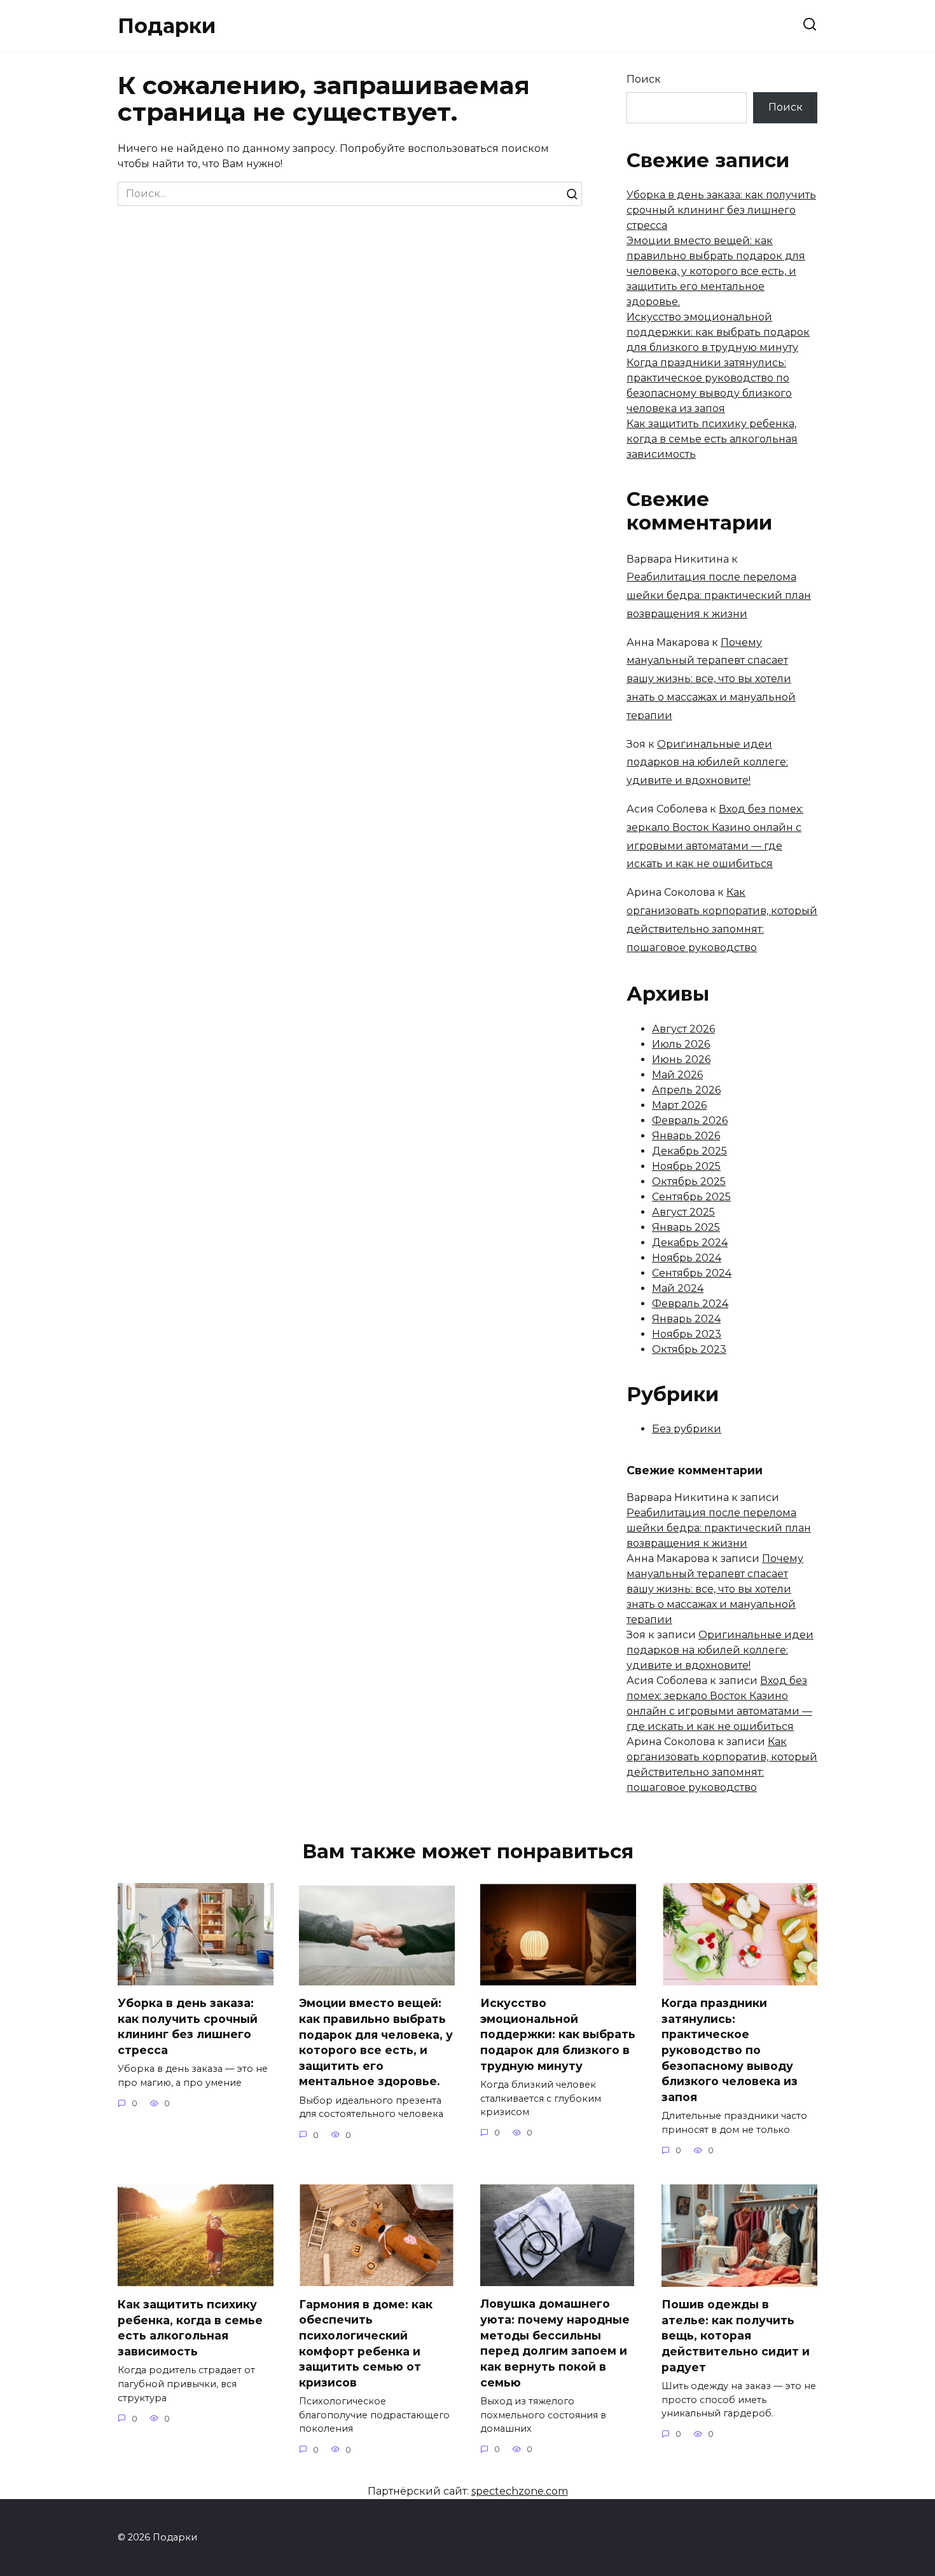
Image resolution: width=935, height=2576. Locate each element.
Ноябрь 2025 (686, 1166)
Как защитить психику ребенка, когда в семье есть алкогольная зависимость (712, 439)
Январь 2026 (686, 1136)
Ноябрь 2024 (687, 1258)
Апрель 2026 (686, 1090)
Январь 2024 (686, 1319)
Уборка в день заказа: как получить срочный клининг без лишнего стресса (721, 210)
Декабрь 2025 (689, 1151)
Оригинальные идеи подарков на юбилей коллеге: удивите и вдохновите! (707, 763)
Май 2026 (677, 1075)
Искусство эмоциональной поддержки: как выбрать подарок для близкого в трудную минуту (718, 332)
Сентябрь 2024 (692, 1273)
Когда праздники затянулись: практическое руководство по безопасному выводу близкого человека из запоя (730, 2050)
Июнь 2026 (681, 1059)
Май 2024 (678, 1288)
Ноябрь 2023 (687, 1334)
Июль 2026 (681, 1044)
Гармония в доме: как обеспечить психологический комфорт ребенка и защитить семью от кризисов (366, 2343)
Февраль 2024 (690, 1304)
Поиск (644, 79)
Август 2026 (683, 1029)
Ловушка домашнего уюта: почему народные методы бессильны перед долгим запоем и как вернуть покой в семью (555, 2343)
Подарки (167, 26)
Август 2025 (683, 1212)
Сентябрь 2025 (691, 1197)
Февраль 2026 (690, 1120)
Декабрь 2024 (690, 1243)
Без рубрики (687, 1429)
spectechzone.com (520, 2491)
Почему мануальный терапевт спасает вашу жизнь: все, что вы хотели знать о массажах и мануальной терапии (711, 679)
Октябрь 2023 (689, 1349)
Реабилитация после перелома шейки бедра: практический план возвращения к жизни (719, 595)
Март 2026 (679, 1105)
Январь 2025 (686, 1227)
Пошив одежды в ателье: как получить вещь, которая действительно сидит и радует (736, 2336)
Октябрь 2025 (689, 1182)
